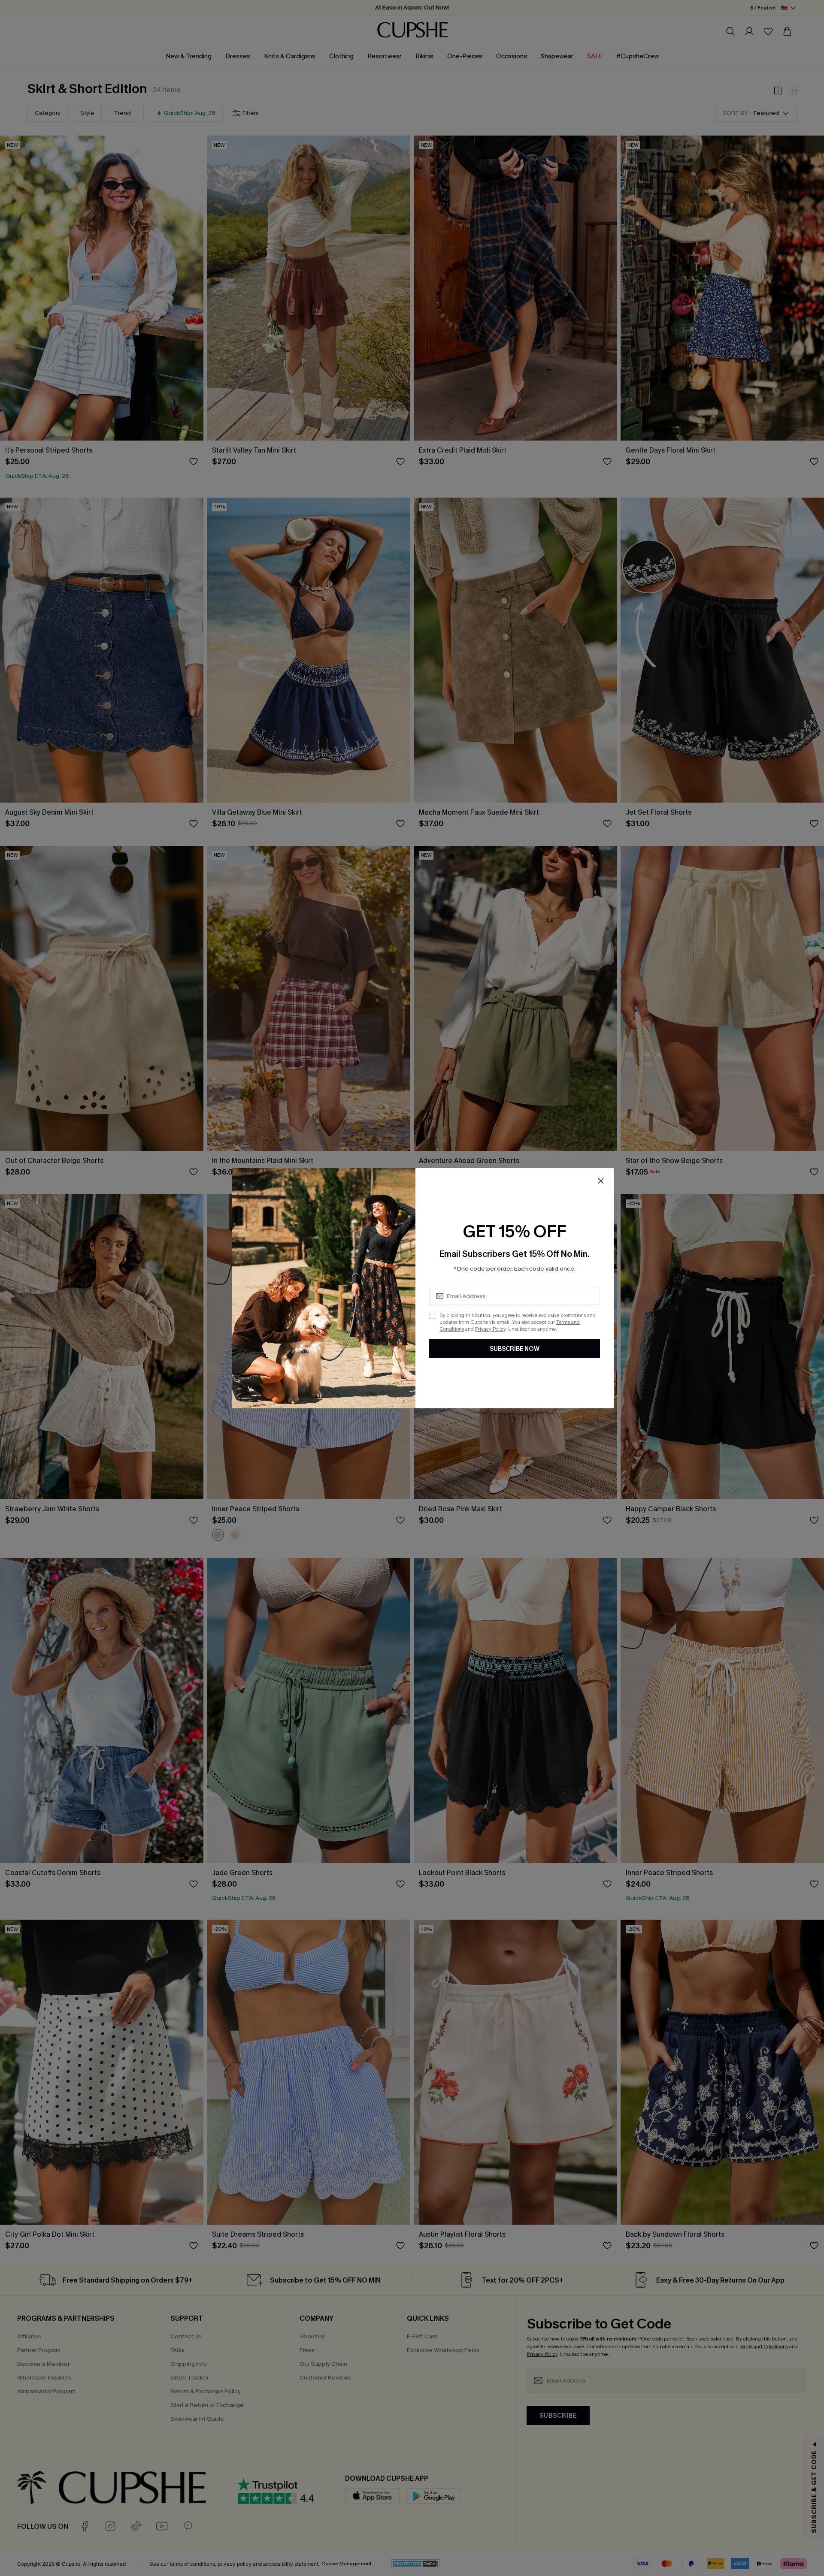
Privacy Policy (490, 1329)
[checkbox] (433, 1315)
